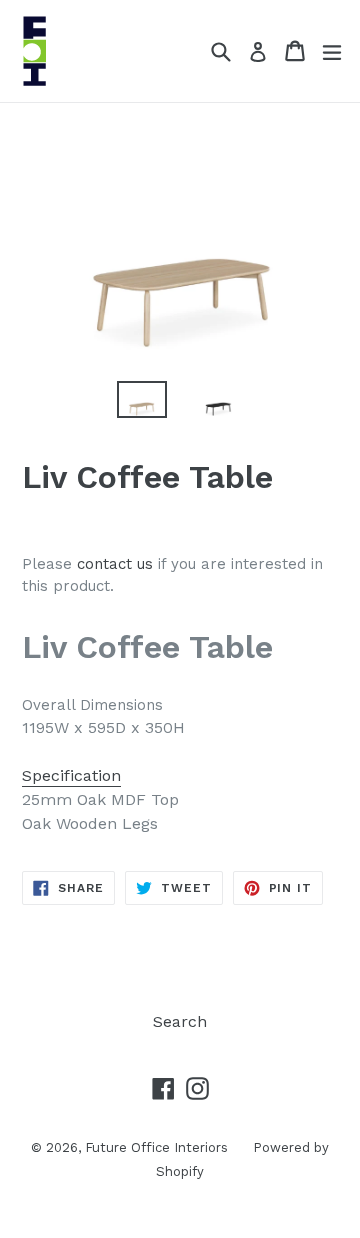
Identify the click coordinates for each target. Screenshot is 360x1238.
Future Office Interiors (156, 1147)
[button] (180, 776)
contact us (115, 564)
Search (180, 1021)
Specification (71, 775)
